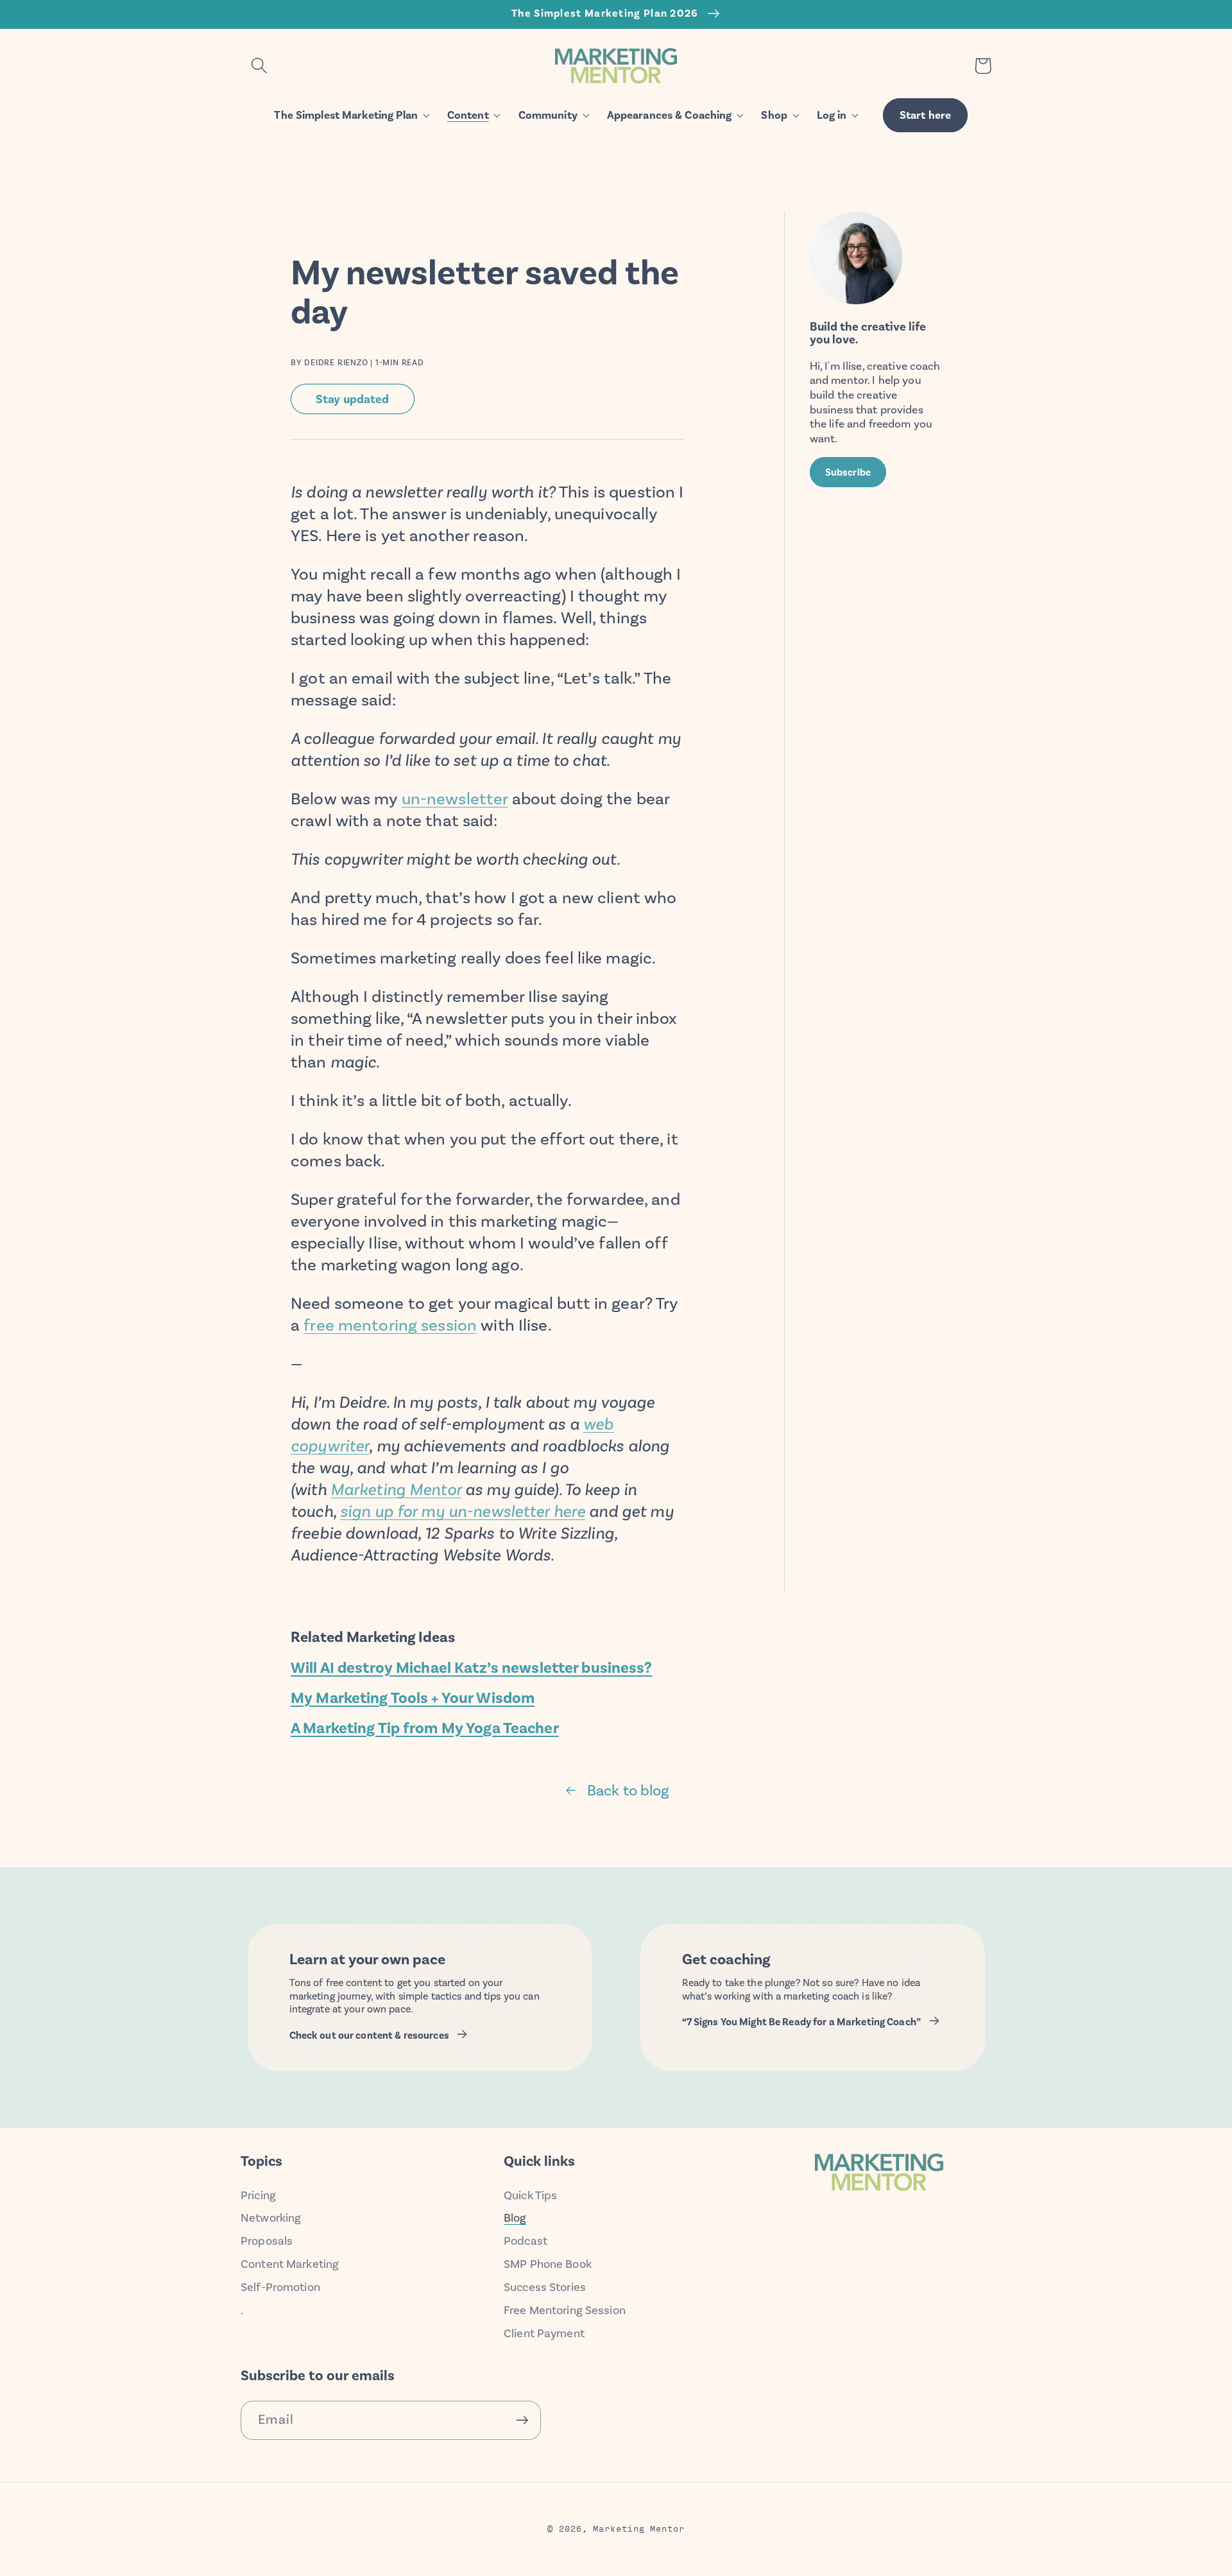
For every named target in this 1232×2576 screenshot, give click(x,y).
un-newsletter (455, 799)
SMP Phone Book (548, 2264)
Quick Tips (530, 2195)
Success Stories (545, 2287)
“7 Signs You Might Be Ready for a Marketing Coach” (802, 2022)
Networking (271, 2218)
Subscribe (848, 472)
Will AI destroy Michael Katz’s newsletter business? (472, 1668)
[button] (259, 66)
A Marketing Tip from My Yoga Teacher (425, 1728)
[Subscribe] (522, 2420)
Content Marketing (290, 2264)
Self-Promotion (280, 2287)
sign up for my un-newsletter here (463, 1511)
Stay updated (353, 399)
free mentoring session (390, 1325)
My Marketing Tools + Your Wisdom (413, 1698)
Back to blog (628, 1790)
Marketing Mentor (396, 1490)
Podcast (526, 2241)
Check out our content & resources (369, 2036)
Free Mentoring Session (565, 2310)
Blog (515, 2218)
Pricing (258, 2195)
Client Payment (544, 2333)
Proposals (267, 2241)
